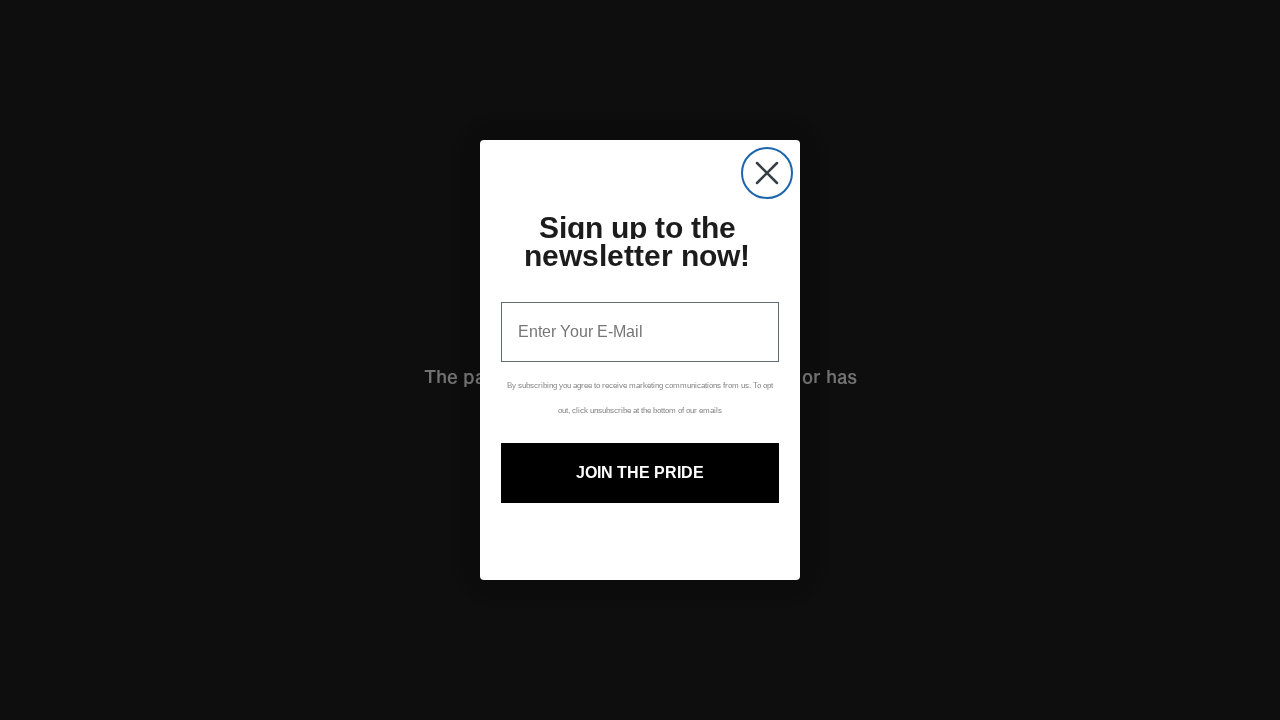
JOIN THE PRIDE (640, 472)
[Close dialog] (767, 173)
